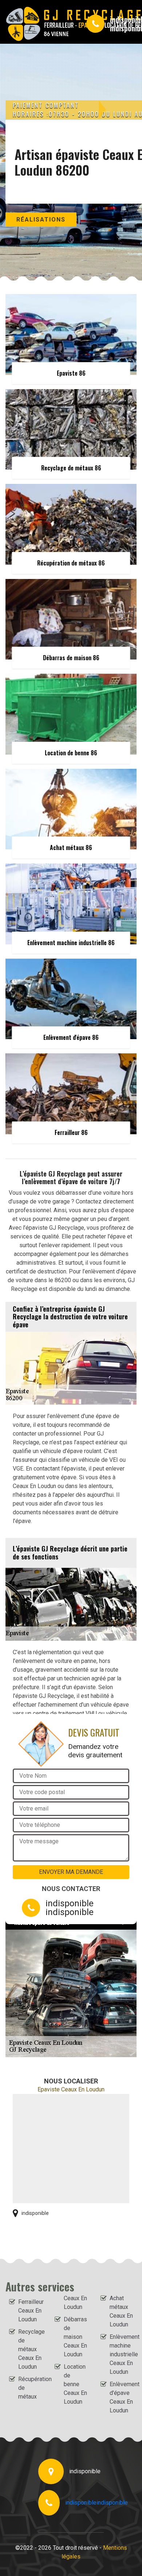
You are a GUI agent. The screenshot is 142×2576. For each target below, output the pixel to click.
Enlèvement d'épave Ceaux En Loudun (121, 2397)
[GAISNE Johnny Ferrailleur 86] (39, 24)
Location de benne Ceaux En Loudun (75, 2384)
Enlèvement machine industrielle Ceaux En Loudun (121, 2354)
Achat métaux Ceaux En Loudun (121, 2311)
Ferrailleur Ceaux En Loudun (30, 2311)
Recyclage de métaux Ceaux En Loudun (30, 2349)
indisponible (81, 2503)
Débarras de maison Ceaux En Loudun (75, 2337)
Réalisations (41, 220)
